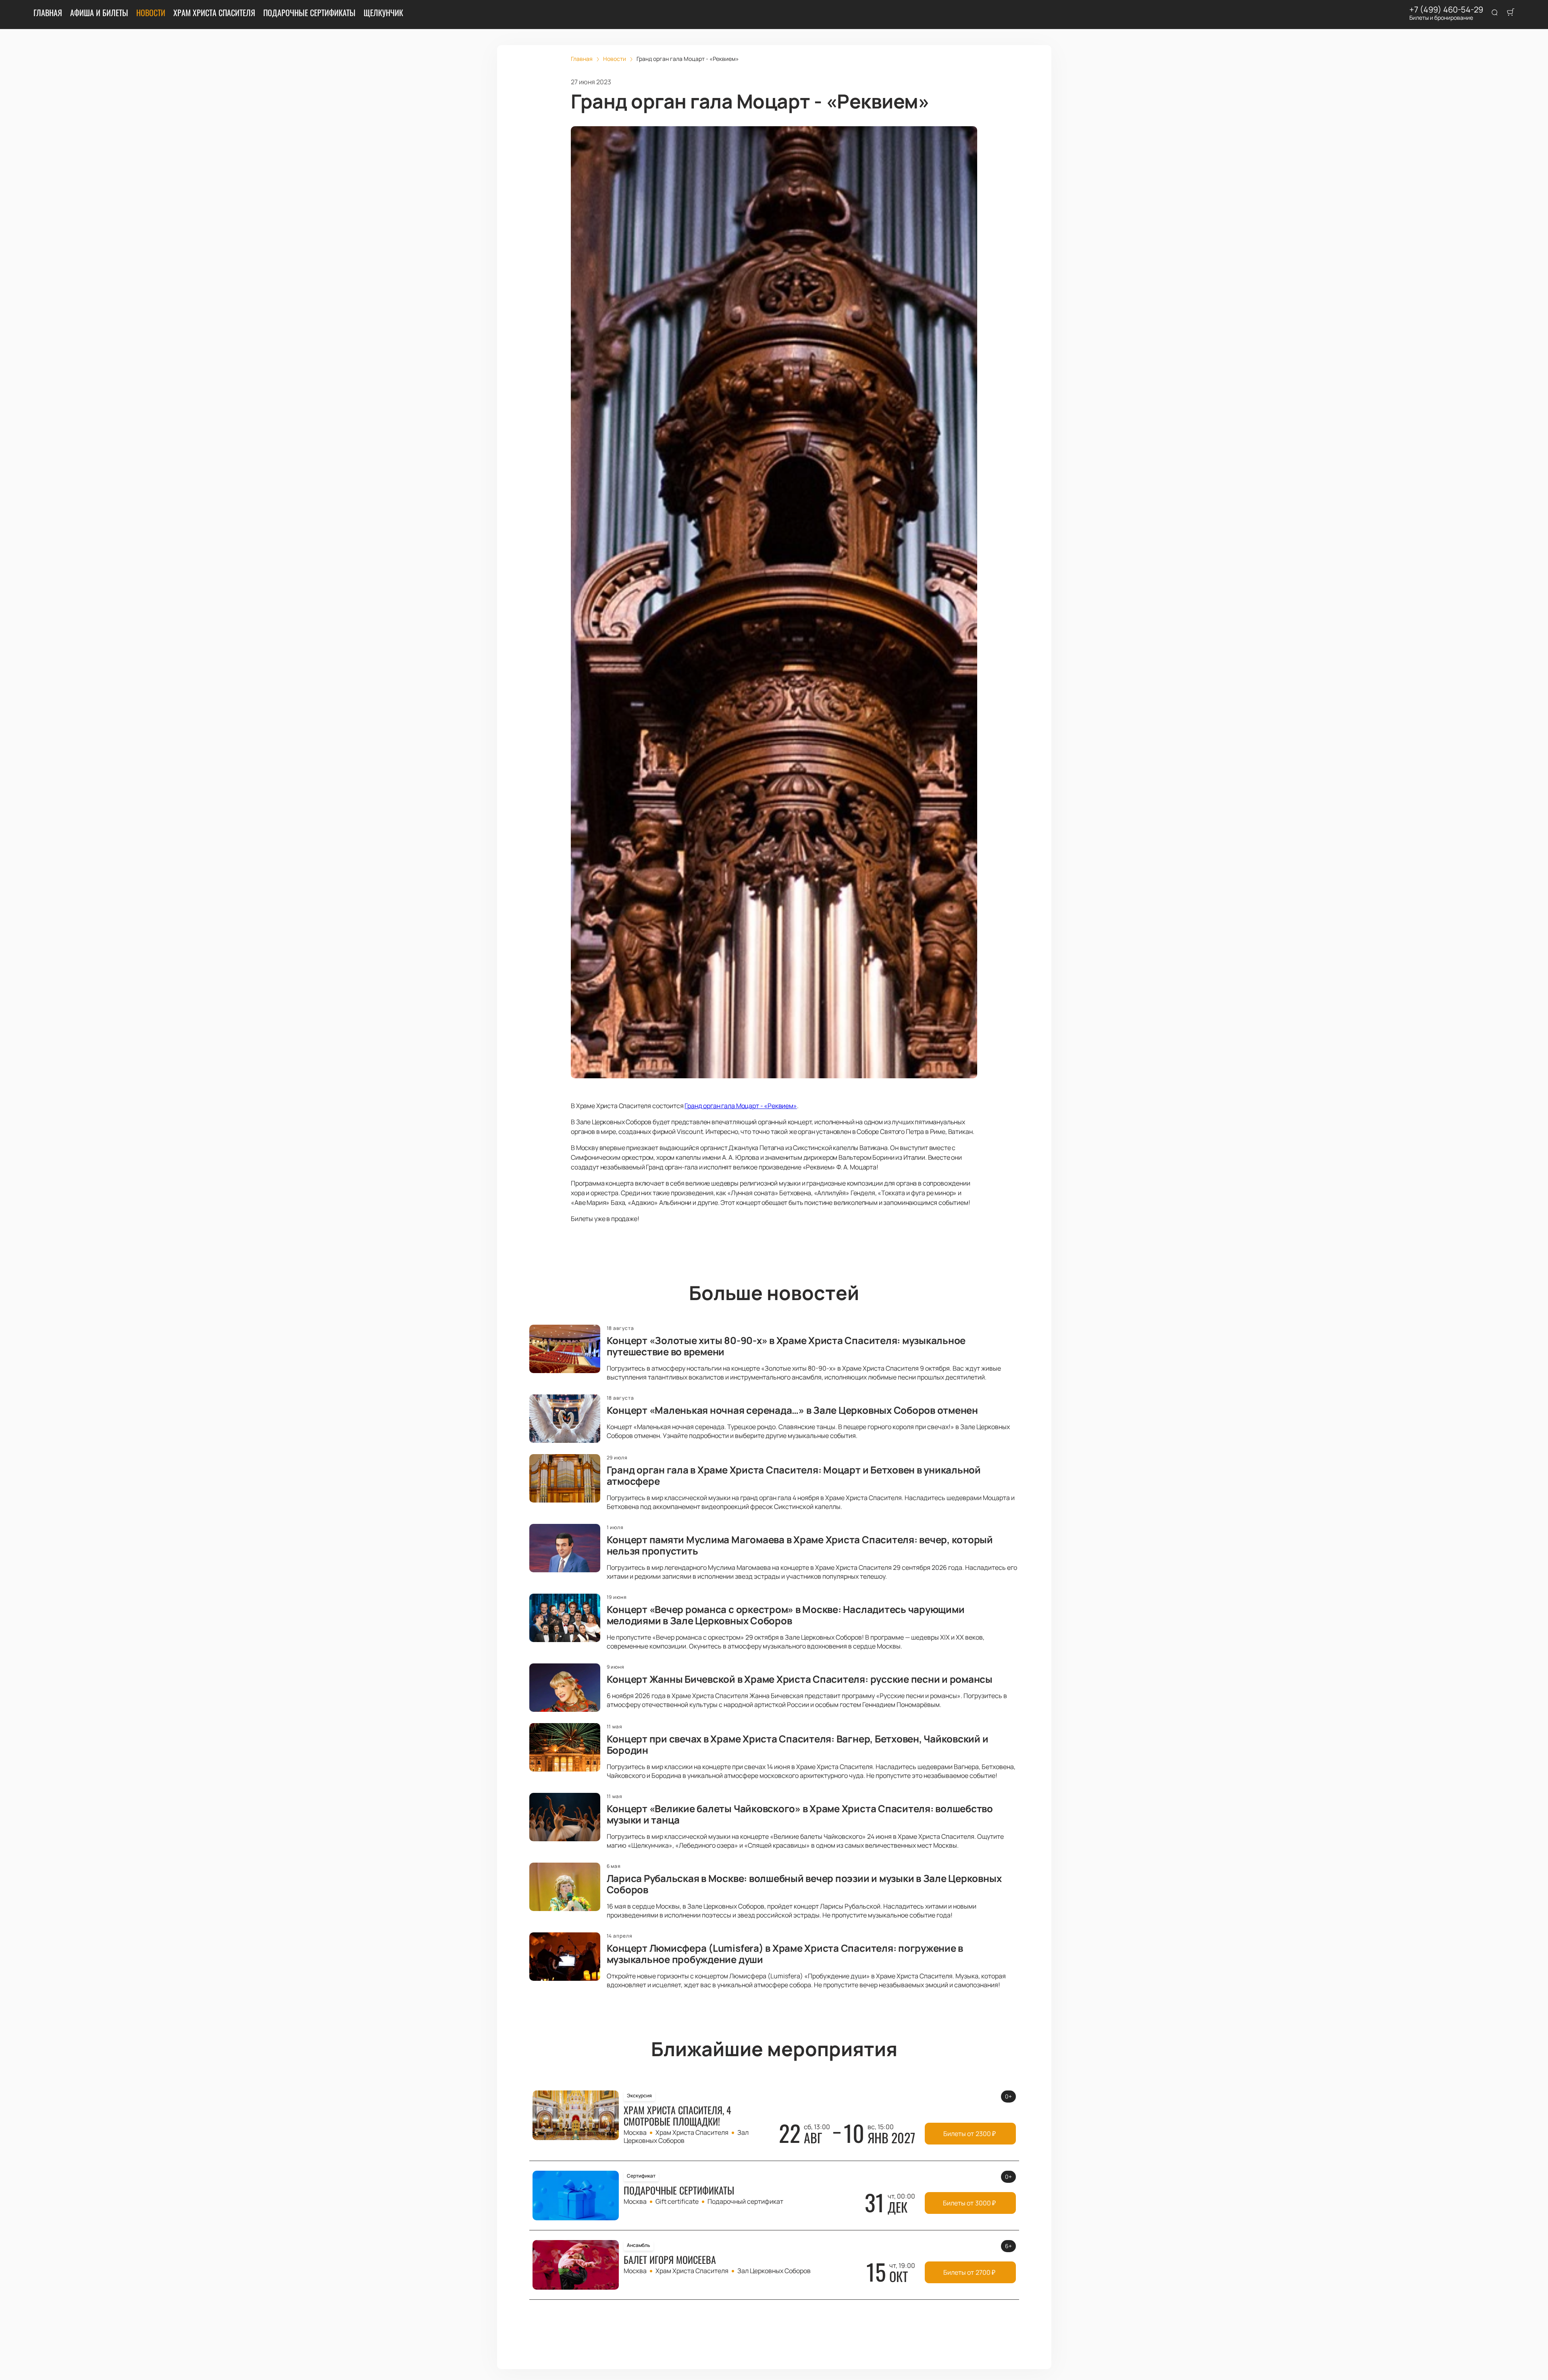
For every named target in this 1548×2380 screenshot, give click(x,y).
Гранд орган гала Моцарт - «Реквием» (741, 1106)
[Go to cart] (1511, 13)
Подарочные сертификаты (309, 13)
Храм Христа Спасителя (214, 13)
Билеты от (970, 2134)
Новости (151, 13)
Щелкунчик (383, 13)
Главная (48, 13)
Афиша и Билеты (99, 13)
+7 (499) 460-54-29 (1446, 10)
